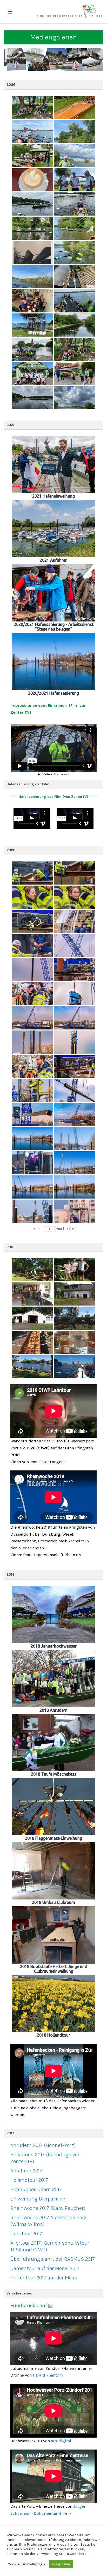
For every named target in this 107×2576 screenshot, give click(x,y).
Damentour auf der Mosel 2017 (45, 2268)
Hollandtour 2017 (29, 2180)
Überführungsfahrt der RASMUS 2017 (53, 2259)
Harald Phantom (48, 2375)
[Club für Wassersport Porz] (69, 12)
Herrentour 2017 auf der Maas (44, 2278)
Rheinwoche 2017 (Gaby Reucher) (48, 2208)
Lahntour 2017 (26, 2234)
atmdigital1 (62, 2441)
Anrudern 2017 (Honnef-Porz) (43, 2145)
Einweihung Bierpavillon (38, 2199)
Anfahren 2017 (26, 2171)
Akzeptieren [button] (61, 2564)
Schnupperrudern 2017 (36, 2189)
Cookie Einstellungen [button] (26, 2564)
